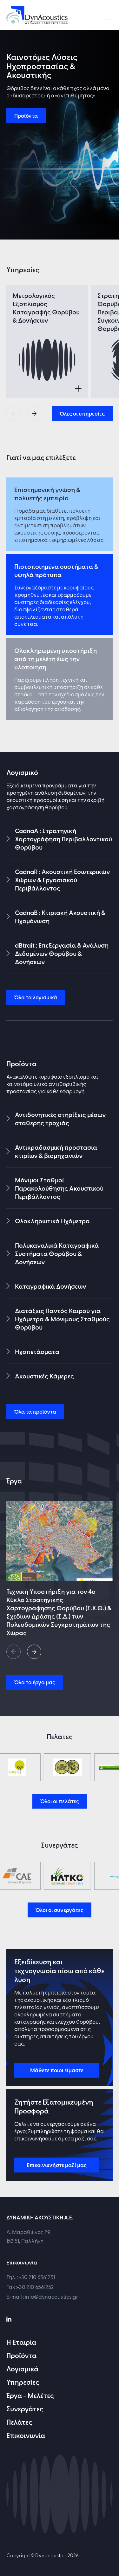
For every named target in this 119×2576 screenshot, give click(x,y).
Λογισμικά (22, 2369)
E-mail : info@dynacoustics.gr (42, 2296)
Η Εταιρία (21, 2342)
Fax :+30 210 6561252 (30, 2287)
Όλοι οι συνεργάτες (60, 1910)
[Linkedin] (9, 2318)
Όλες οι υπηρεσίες (82, 413)
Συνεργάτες (25, 2408)
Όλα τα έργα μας (35, 1682)
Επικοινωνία (26, 2435)
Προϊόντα (26, 115)
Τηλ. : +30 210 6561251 (31, 2277)
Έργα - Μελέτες (30, 2395)
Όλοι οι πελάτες (60, 1801)
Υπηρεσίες (23, 2382)
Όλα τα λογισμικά (36, 997)
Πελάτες (19, 2422)
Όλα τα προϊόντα (35, 1411)
